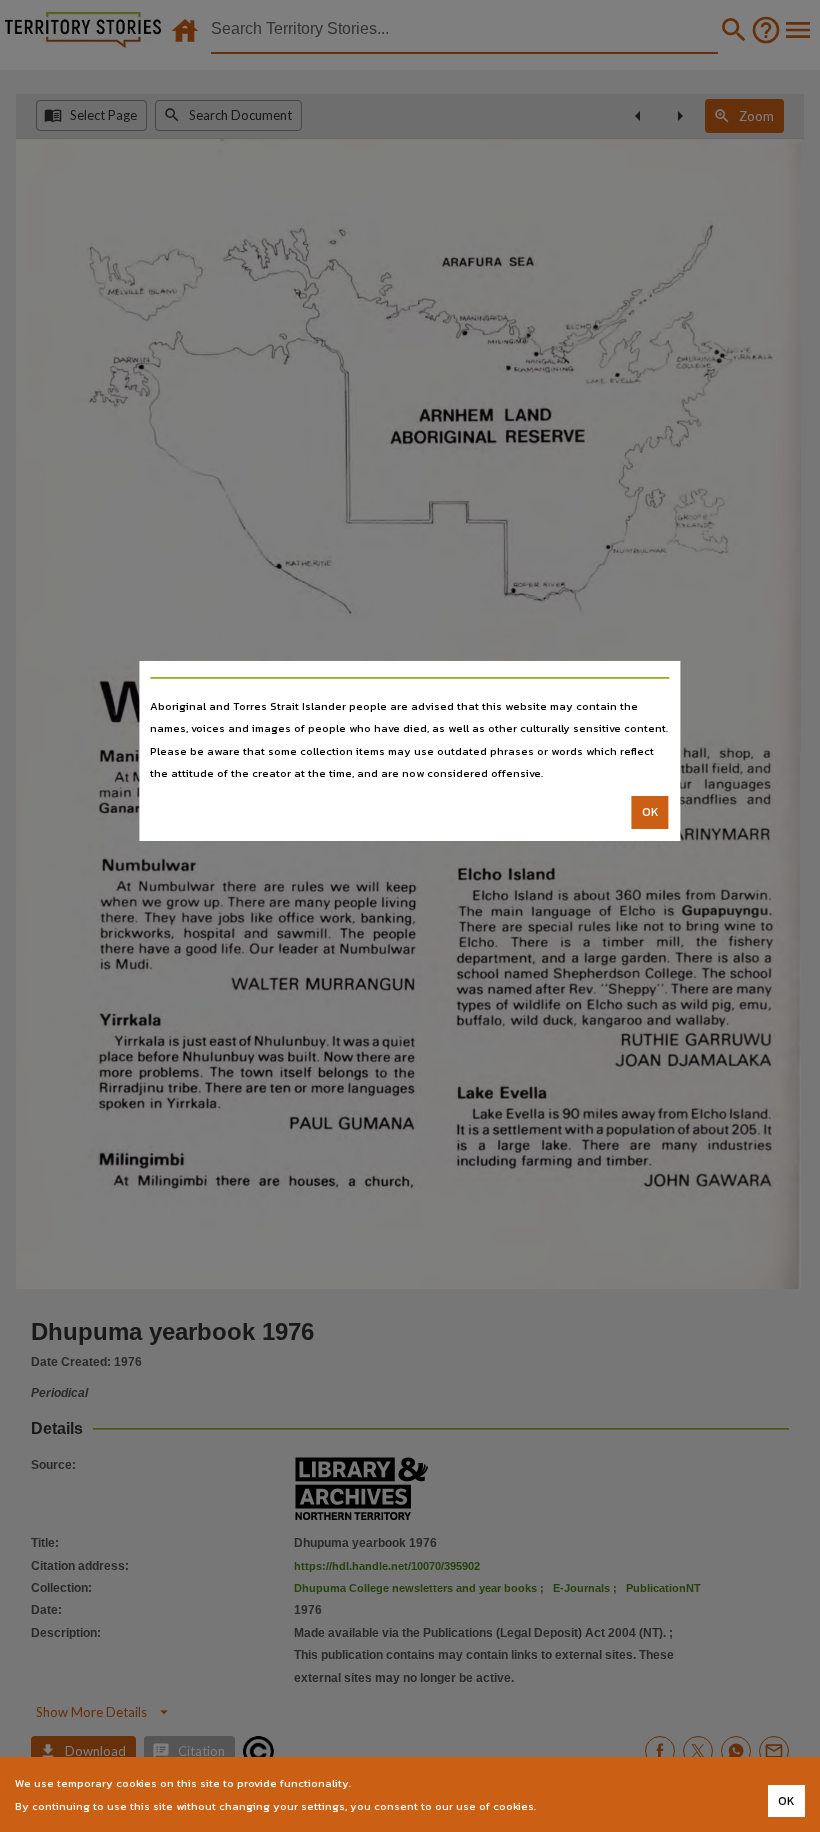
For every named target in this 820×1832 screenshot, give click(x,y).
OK (650, 812)
